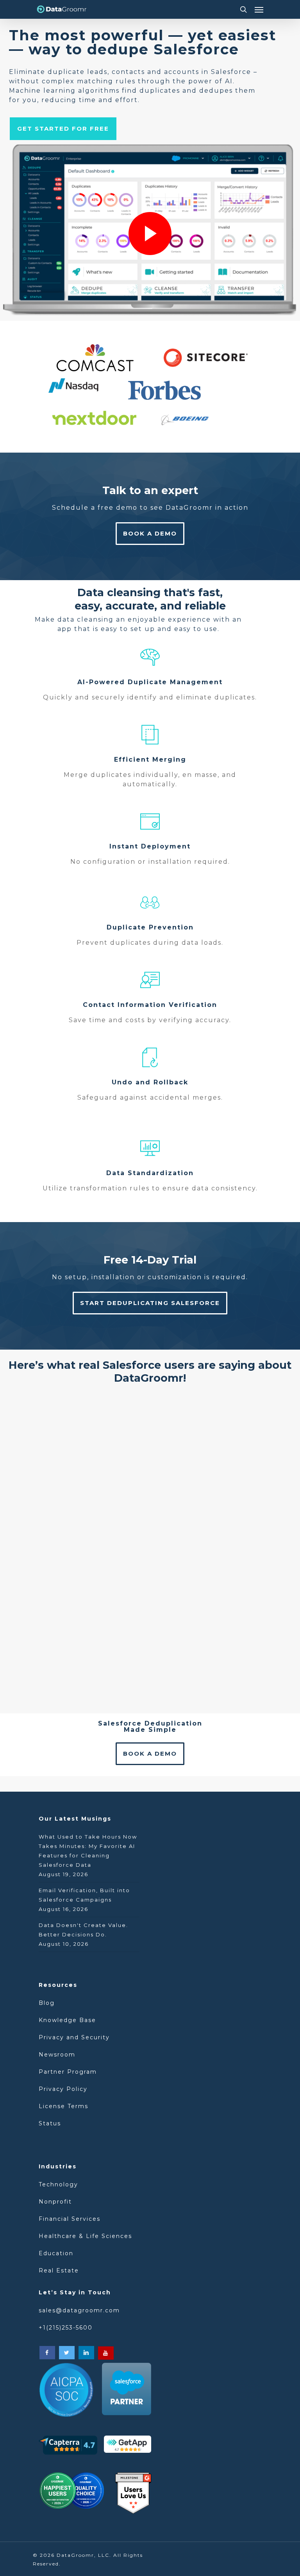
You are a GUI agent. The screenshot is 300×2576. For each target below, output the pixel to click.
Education (56, 2253)
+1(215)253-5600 (66, 2328)
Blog (48, 2003)
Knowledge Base (67, 2020)
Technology (58, 2184)
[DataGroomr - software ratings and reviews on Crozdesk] (71, 2493)
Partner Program (68, 2072)
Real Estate (59, 2270)
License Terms (63, 2106)
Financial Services (70, 2219)
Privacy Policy (63, 2089)
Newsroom (57, 2055)
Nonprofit (55, 2202)
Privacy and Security (74, 2037)
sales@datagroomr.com (79, 2310)
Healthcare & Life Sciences (85, 2236)
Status (50, 2123)
